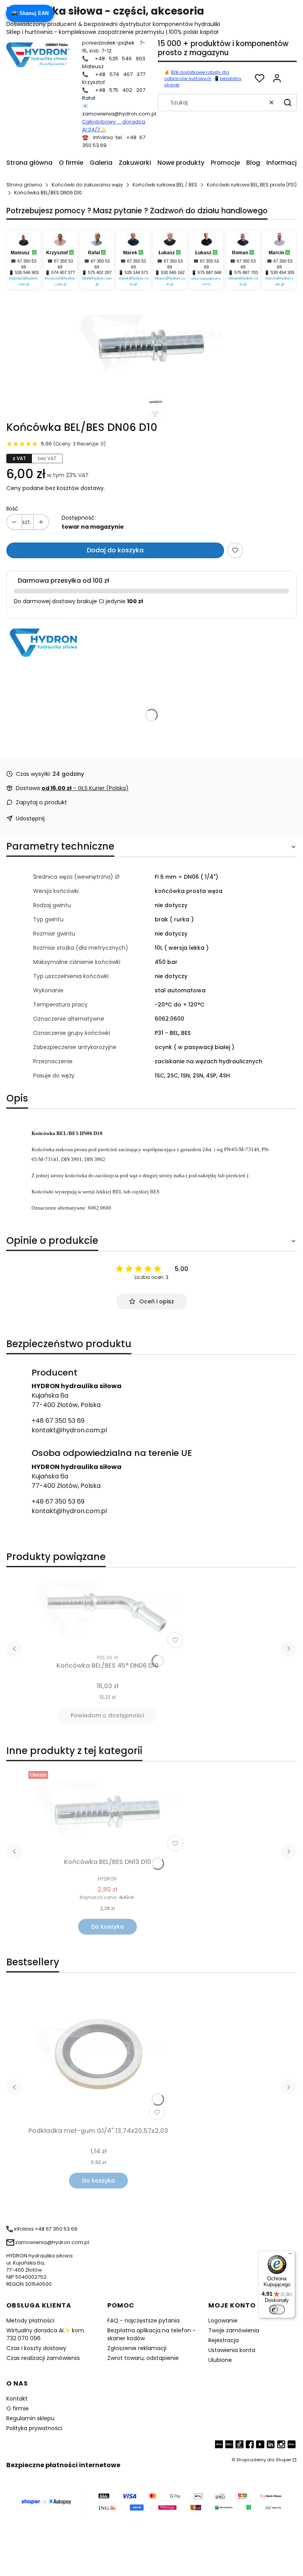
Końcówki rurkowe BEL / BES (165, 185)
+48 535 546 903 (120, 59)
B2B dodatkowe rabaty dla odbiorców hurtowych (197, 75)
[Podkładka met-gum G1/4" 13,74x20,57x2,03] (98, 2054)
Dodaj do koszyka (115, 550)
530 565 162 (173, 272)
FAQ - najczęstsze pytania (143, 2321)
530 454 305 (282, 272)
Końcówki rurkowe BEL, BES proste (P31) (252, 185)
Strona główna (24, 185)
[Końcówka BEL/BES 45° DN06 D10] (107, 1612)
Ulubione (220, 2360)
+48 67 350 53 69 (58, 1421)
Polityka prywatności (34, 2428)
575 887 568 (209, 272)
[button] (288, 103)
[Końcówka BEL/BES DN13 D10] (107, 1811)
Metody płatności (30, 2321)
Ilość (12, 509)
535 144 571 (137, 272)
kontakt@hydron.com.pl (69, 1430)
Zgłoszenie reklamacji (137, 2348)
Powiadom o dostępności (107, 1715)
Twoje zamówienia (234, 2330)
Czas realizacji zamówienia (43, 2358)
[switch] (277, 2309)
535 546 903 (27, 272)
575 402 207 (100, 272)
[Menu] (290, 2255)
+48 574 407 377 (120, 74)
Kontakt (17, 2399)
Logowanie (223, 2321)
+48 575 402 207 (120, 90)
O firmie (18, 2408)
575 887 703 (246, 272)
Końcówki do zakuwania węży (87, 185)
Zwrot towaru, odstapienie (143, 2358)
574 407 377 (63, 272)
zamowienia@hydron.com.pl (119, 114)
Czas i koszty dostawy (36, 2348)
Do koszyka (108, 1927)
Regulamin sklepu (30, 2418)
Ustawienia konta (232, 2350)
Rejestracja (224, 2340)
